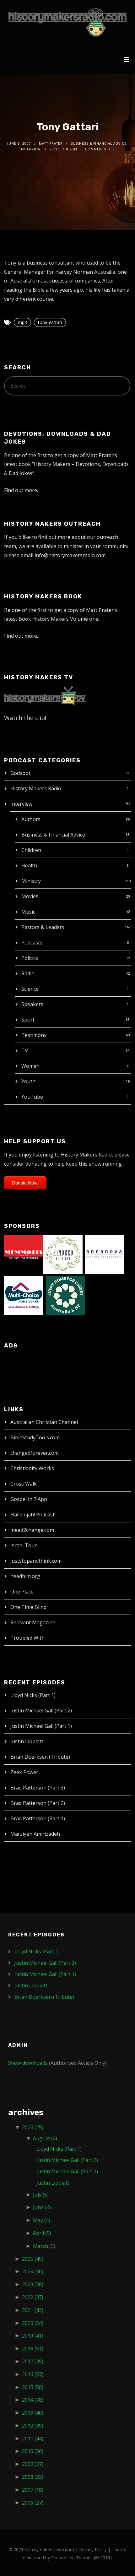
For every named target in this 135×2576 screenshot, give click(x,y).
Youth (28, 1081)
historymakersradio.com (49, 2549)
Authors (31, 819)
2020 (33, 2323)
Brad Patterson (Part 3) (38, 1788)
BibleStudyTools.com (35, 1437)
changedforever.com (35, 1453)
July (41, 2195)
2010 (33, 2451)
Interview (21, 804)
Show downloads (28, 2063)
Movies (30, 896)
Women (30, 1066)
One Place (22, 1592)
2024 (33, 2271)
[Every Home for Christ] (65, 1295)
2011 (33, 2439)
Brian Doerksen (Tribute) (40, 1757)
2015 (33, 2387)
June (42, 2207)
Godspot (20, 773)
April (42, 2233)
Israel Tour (24, 1545)
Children (31, 850)
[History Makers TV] (45, 695)
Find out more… (22, 490)
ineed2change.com (32, 1530)
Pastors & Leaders (43, 927)
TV (25, 1050)
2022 (33, 2297)
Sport (28, 1020)
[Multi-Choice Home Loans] (24, 1295)
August (45, 2138)
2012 (33, 2426)
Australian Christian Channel (44, 1422)
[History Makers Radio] (67, 22)
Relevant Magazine (33, 1622)
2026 (33, 2127)
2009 (33, 2464)
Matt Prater (51, 143)
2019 (33, 2336)
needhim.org (25, 1576)
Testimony (34, 1035)
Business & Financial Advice (53, 835)
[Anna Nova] (105, 1254)
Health (29, 865)
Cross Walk (24, 1484)
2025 (33, 2259)
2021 (33, 2310)
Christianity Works (32, 1468)
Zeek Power (24, 1772)
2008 (33, 2477)
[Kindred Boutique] (63, 1254)
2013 (33, 2413)
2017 (33, 2361)
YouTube (32, 1097)
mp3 (22, 322)
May (42, 2220)
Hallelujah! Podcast (32, 1515)
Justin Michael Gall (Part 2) (41, 1711)
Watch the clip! (25, 718)
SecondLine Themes (72, 2558)
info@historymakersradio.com (70, 555)
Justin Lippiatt (27, 1741)
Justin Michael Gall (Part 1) (41, 1726)
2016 (33, 2374)
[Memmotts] (24, 1254)
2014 (33, 2400)
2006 (33, 2503)
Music (28, 912)
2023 (33, 2284)
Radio (28, 973)
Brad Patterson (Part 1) (38, 1818)
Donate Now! (25, 1183)
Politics (30, 958)
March (44, 2246)
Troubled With (27, 1638)
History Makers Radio (36, 788)
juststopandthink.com (36, 1561)
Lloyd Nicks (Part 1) (33, 1695)
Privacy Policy (93, 2549)
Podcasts (32, 943)
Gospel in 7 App (29, 1499)
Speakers (32, 1004)
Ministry (31, 881)
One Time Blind (28, 1607)
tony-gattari (50, 322)
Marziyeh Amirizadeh (35, 1834)
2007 (33, 2490)
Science (30, 989)
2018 (33, 2349)
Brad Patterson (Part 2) (38, 1803)
